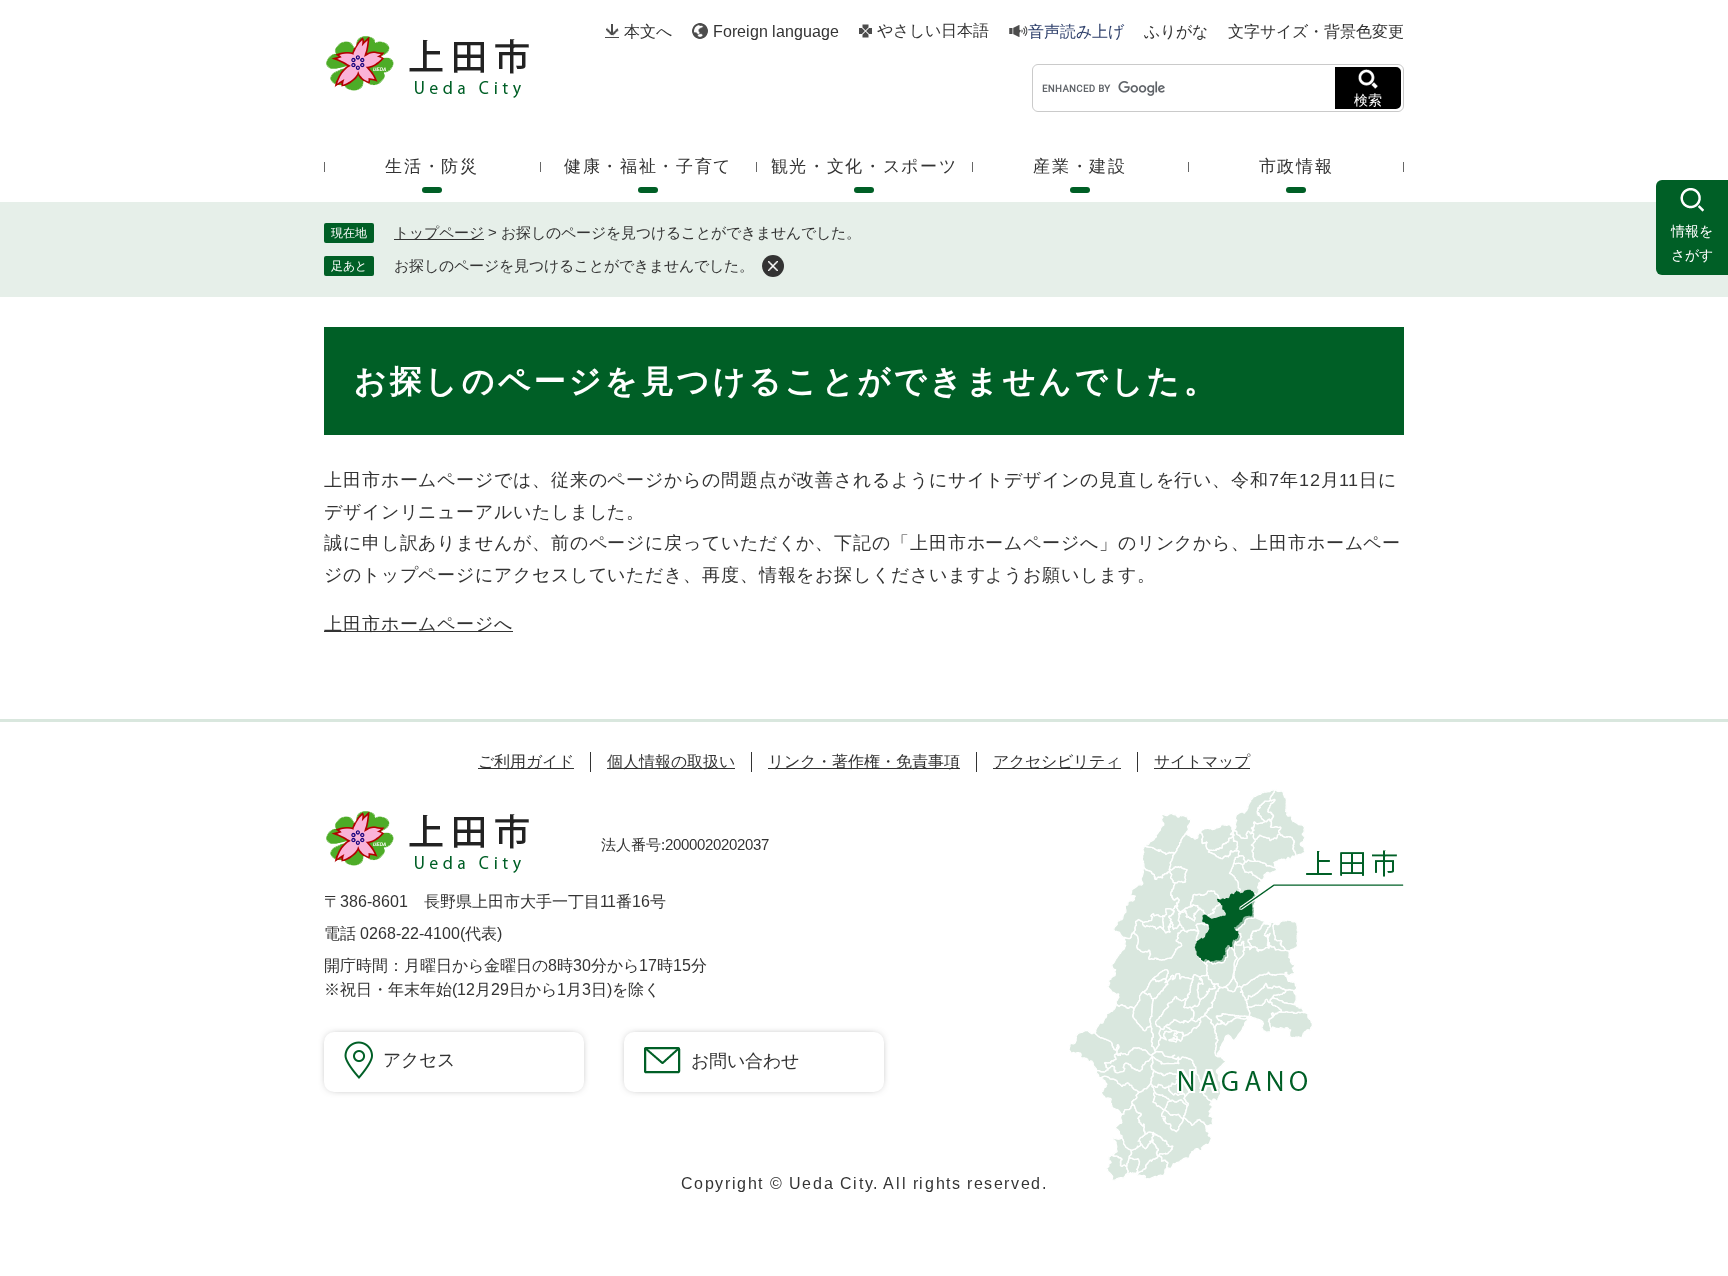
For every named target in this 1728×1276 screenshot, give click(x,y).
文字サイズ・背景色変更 (1316, 31)
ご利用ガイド (526, 761)
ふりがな (1176, 32)
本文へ (648, 31)
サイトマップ (1202, 761)
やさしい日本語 (933, 31)
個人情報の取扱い (671, 761)
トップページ (439, 232)
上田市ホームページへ (418, 624)
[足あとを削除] (773, 266)
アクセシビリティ (1057, 761)
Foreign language (776, 31)
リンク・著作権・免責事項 (864, 761)
